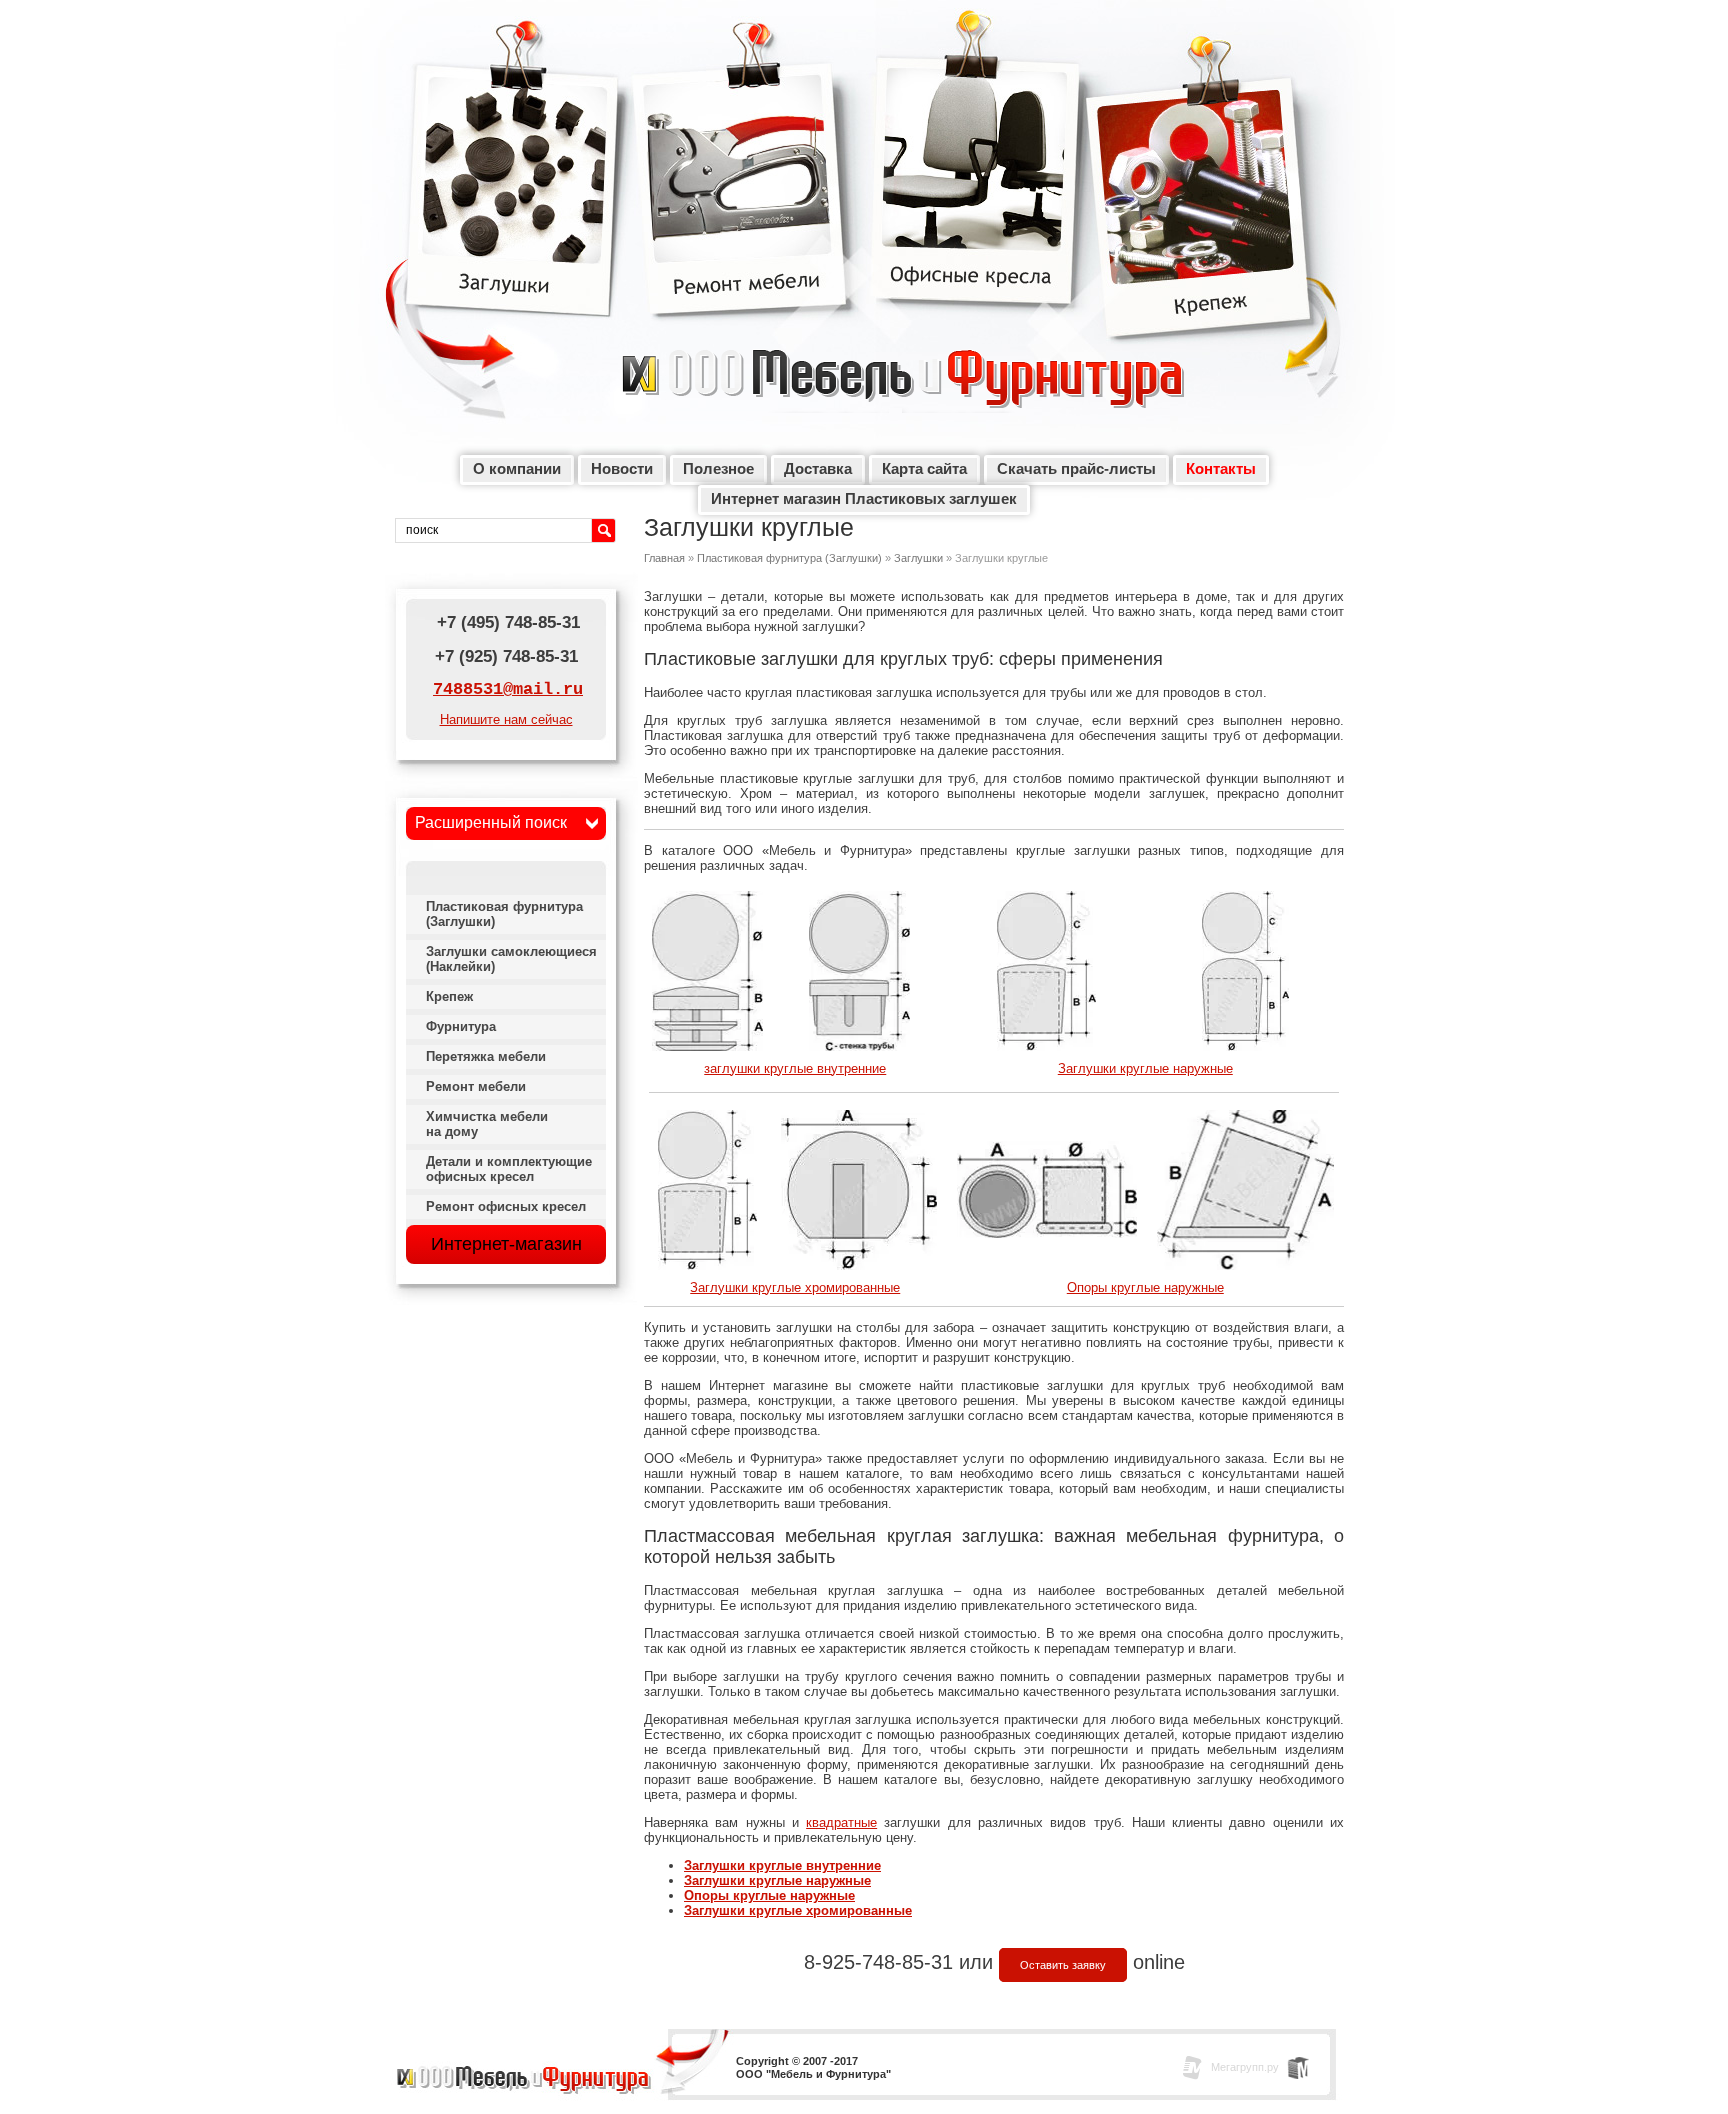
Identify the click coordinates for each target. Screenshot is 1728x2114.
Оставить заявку (1063, 1965)
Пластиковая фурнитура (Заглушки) (789, 558)
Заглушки (514, 190)
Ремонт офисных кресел (506, 1206)
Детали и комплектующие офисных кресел (509, 1169)
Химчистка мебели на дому (487, 1124)
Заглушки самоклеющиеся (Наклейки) (511, 959)
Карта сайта (924, 468)
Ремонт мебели (741, 190)
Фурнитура (461, 1026)
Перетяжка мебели (486, 1056)
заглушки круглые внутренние (795, 1068)
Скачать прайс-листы (1076, 468)
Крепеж (1201, 210)
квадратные (841, 1822)
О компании (517, 468)
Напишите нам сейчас (506, 719)
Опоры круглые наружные (1145, 1287)
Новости (622, 468)
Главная (664, 558)
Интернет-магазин (506, 1244)
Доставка (818, 468)
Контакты (1221, 468)
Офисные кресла (977, 190)
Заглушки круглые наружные (1145, 1068)
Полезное (718, 468)
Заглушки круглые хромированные (795, 1287)
